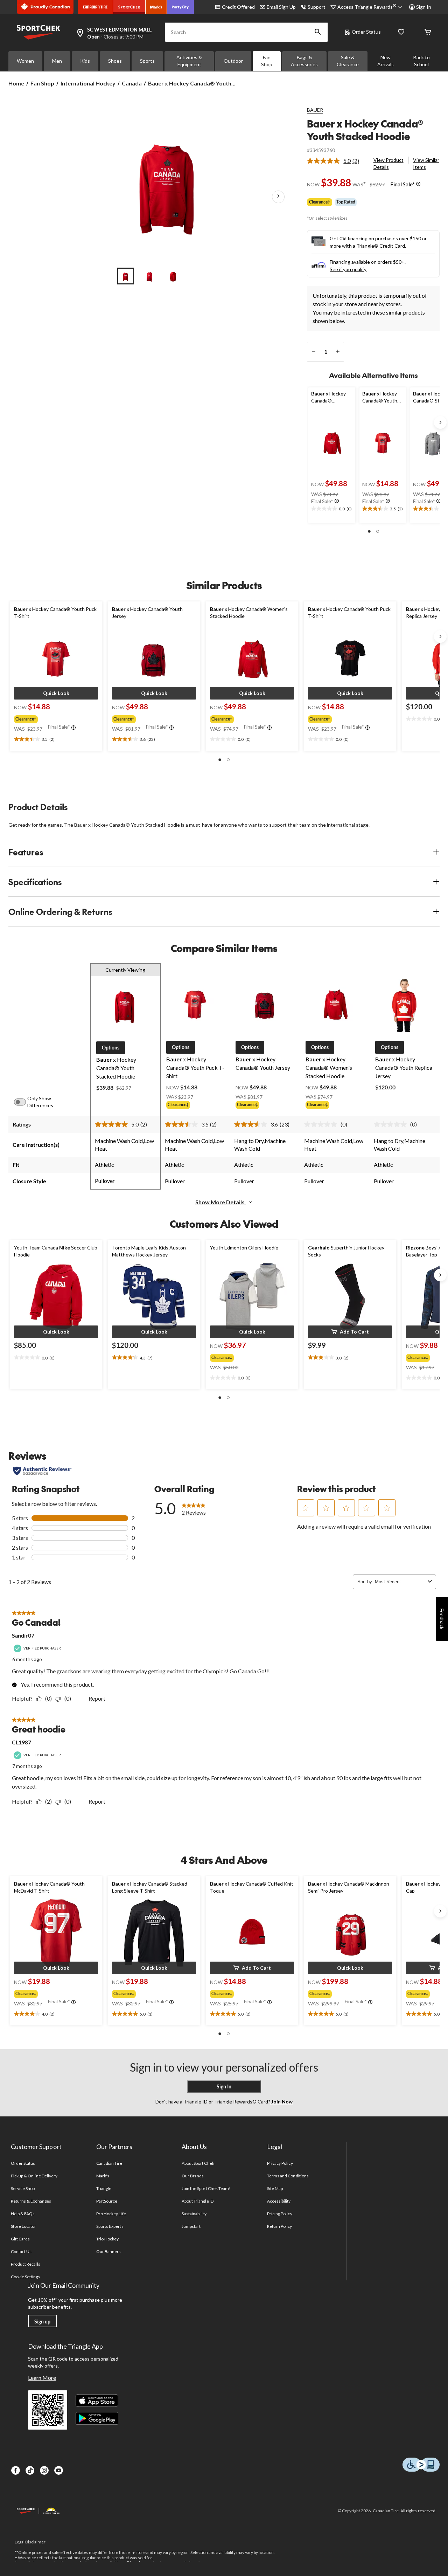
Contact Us (21, 2251)
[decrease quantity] (313, 352)
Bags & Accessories (304, 61)
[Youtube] (59, 2470)
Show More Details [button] (220, 1202)
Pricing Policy (280, 2214)
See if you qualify (348, 269)
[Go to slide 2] (149, 276)
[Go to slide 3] (173, 276)
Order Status (366, 32)
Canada (132, 83)
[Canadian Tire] (95, 7)
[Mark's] (156, 7)
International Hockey (88, 83)
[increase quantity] (338, 352)
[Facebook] (16, 2470)
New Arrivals (386, 61)
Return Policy (280, 2226)
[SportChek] (129, 7)
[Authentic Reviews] (42, 1471)
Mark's (103, 2176)
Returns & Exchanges (31, 2201)
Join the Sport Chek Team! (206, 2188)
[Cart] (428, 32)
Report (97, 1698)
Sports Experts (110, 2226)
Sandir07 (23, 1635)
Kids (85, 61)
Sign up (42, 2322)
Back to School (422, 61)
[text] (332, 509)
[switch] (24, 1102)
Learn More (42, 2378)
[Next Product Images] (278, 197)
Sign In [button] (424, 7)
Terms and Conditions (288, 2176)
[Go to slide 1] (126, 276)
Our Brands (193, 2176)
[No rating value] (322, 1124)
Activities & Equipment (189, 61)
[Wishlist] (401, 32)
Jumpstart (191, 2226)
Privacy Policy (280, 2163)
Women (25, 61)
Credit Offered (238, 7)
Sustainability (194, 2214)
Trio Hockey (107, 2239)
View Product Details (388, 163)
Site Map (275, 2188)
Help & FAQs (23, 2214)
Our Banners (108, 2251)
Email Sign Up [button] (281, 7)
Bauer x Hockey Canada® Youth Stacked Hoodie (365, 130)
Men (57, 61)
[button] (318, 32)
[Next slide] (440, 422)
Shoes (115, 61)
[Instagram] (44, 2470)
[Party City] (180, 7)
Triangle (104, 2188)
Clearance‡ (320, 202)
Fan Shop (267, 61)
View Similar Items (426, 163)
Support (317, 7)
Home (16, 83)
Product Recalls (26, 2264)
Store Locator (24, 2226)
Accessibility (279, 2201)
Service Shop (23, 2188)
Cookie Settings (25, 2277)
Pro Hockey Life (111, 2214)
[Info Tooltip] (418, 184)
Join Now (281, 2102)
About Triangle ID (198, 2201)
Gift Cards (20, 2239)
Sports (147, 61)
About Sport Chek (198, 2163)
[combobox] (400, 1582)
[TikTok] (30, 2470)
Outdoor (233, 61)
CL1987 (22, 1742)
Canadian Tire (109, 2163)
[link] (336, 161)
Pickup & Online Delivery (34, 2176)
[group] (55, 718)
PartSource (107, 2201)
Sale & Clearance (348, 61)
